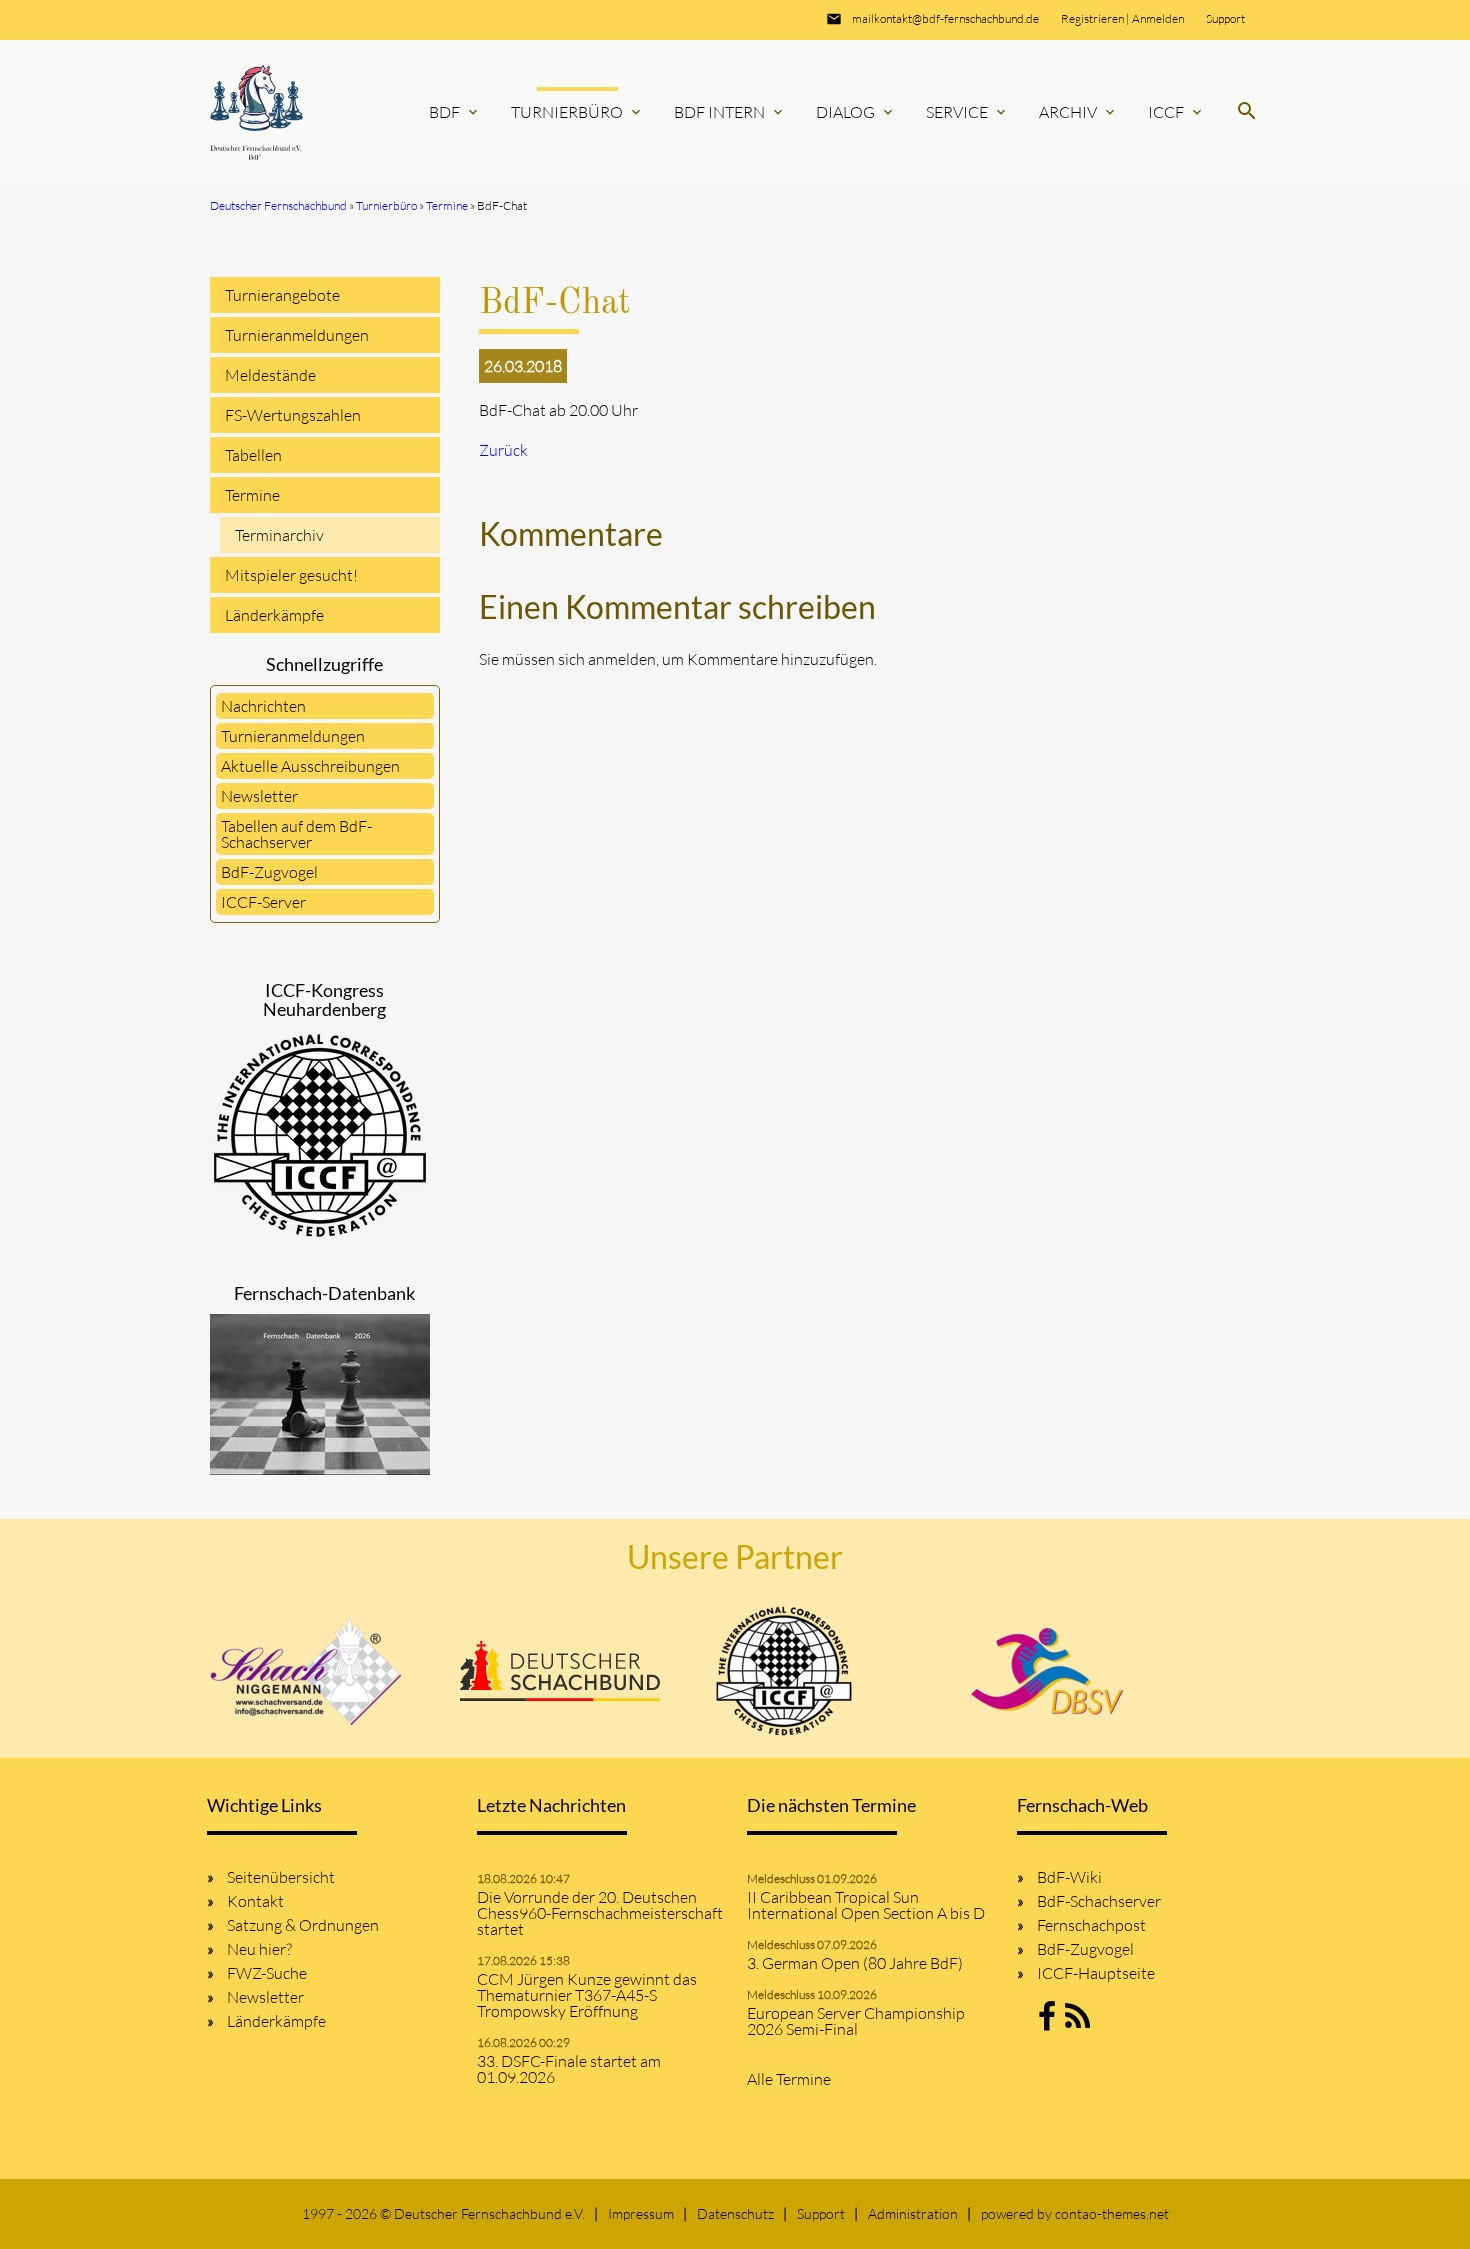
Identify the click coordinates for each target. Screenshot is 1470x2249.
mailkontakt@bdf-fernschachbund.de (945, 18)
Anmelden (1158, 18)
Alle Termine (789, 2079)
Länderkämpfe (274, 615)
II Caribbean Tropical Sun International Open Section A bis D (866, 1905)
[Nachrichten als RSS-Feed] (1077, 2022)
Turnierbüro (577, 112)
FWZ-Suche (267, 1973)
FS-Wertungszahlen (293, 415)
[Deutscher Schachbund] (560, 1671)
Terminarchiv (279, 535)
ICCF (1176, 112)
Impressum (641, 2213)
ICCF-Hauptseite (1096, 1973)
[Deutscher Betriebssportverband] (1047, 1671)
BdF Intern (730, 112)
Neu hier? (259, 1949)
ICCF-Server (263, 902)
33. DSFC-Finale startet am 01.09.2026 (569, 2069)
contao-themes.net (1112, 2213)
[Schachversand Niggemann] (307, 1671)
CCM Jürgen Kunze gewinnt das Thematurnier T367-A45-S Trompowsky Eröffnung (587, 1995)
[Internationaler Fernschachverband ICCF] (784, 1671)
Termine (252, 495)
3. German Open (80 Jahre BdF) (855, 1963)
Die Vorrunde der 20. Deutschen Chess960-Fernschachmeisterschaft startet (600, 1913)
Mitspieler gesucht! (291, 575)
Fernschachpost (1091, 1925)
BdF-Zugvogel (269, 872)
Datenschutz (735, 2213)
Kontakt (255, 1901)
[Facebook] (1047, 2022)
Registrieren (1092, 18)
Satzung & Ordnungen (303, 1925)
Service (967, 112)
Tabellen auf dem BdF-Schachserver (296, 834)
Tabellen (253, 455)
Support (1225, 18)
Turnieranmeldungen (297, 335)
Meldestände (270, 375)
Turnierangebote (282, 295)
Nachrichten (263, 706)
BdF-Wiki (1069, 1877)
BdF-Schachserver (1099, 1901)
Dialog (856, 112)
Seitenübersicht (281, 1877)
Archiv (1078, 112)
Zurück (503, 450)
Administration (913, 2213)
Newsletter (259, 796)
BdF (455, 112)
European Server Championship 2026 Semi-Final (856, 2021)
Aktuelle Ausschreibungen (310, 766)
